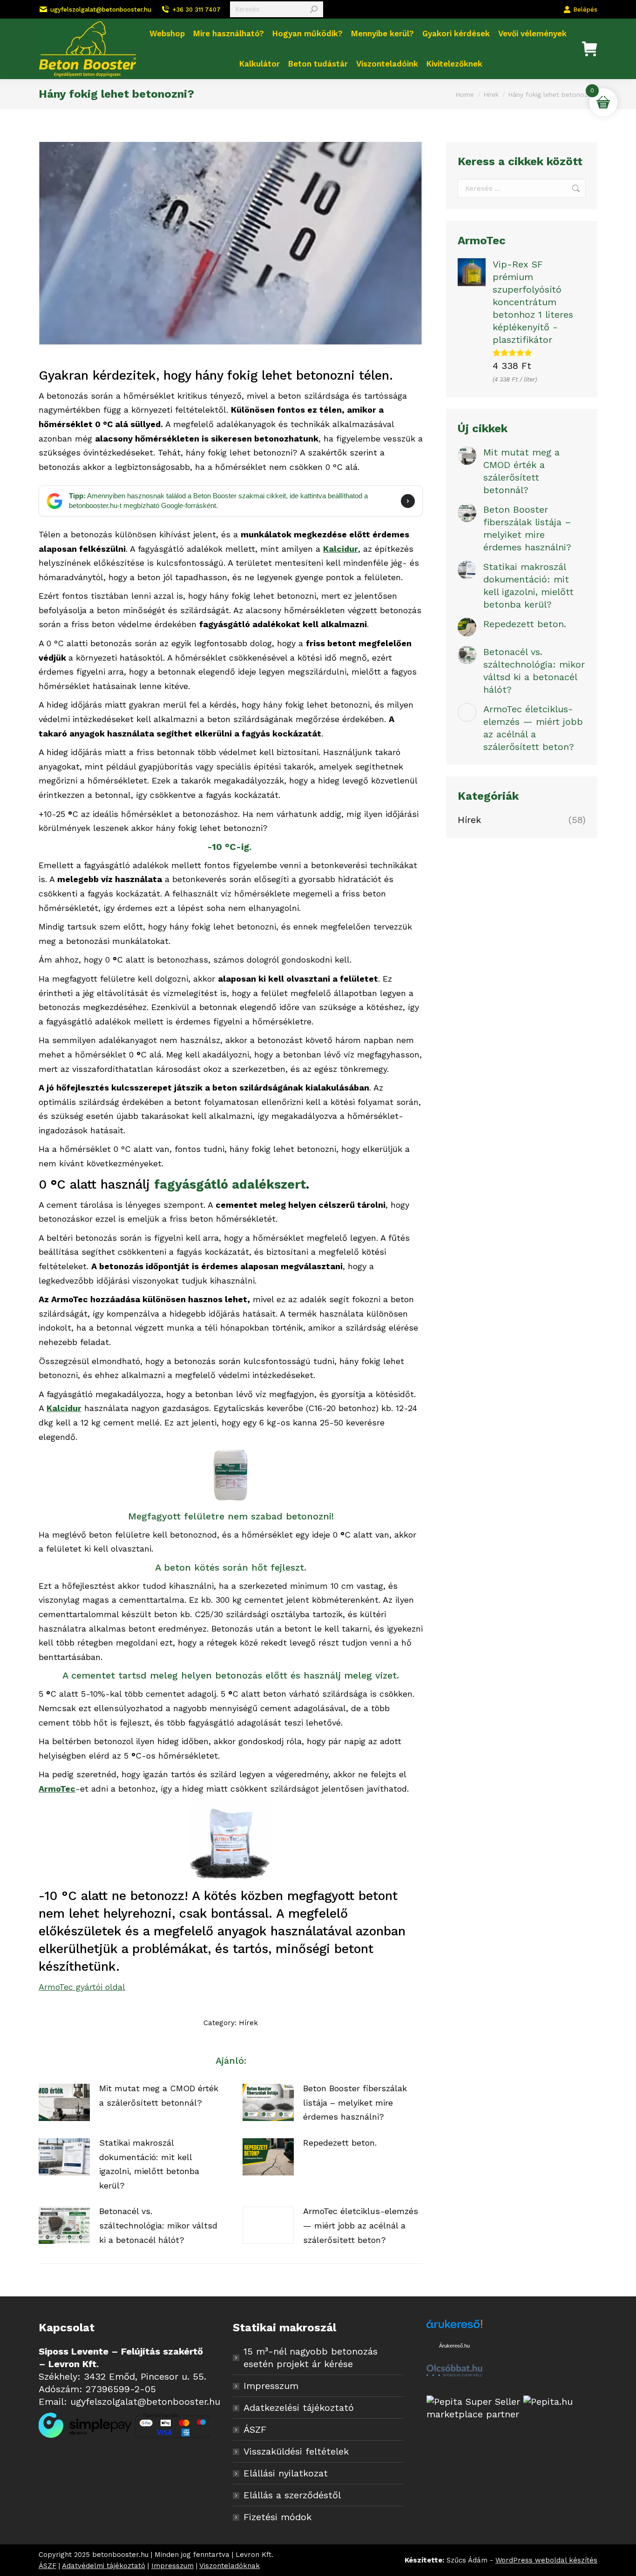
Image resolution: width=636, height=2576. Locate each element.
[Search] (314, 9)
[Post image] (64, 2102)
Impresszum (271, 2386)
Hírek (248, 2023)
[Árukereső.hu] (454, 2329)
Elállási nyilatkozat (286, 2473)
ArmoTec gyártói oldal (82, 1987)
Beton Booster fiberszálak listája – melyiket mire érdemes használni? (355, 2102)
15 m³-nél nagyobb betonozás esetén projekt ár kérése (311, 2358)
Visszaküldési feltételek (296, 2451)
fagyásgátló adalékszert (230, 1184)
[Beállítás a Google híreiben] (408, 501)
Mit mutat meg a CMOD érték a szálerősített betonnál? (159, 2095)
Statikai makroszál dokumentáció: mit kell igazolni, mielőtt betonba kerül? (149, 2164)
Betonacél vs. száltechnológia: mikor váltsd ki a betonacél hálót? (158, 2225)
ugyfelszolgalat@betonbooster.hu (101, 10)
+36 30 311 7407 (196, 10)
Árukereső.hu (454, 2346)
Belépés (585, 10)
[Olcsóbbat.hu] (454, 2372)
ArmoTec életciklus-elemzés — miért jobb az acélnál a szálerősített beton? (361, 2225)
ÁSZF (255, 2429)
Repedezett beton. (340, 2143)
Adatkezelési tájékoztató (299, 2408)
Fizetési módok (277, 2517)
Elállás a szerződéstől (292, 2495)
